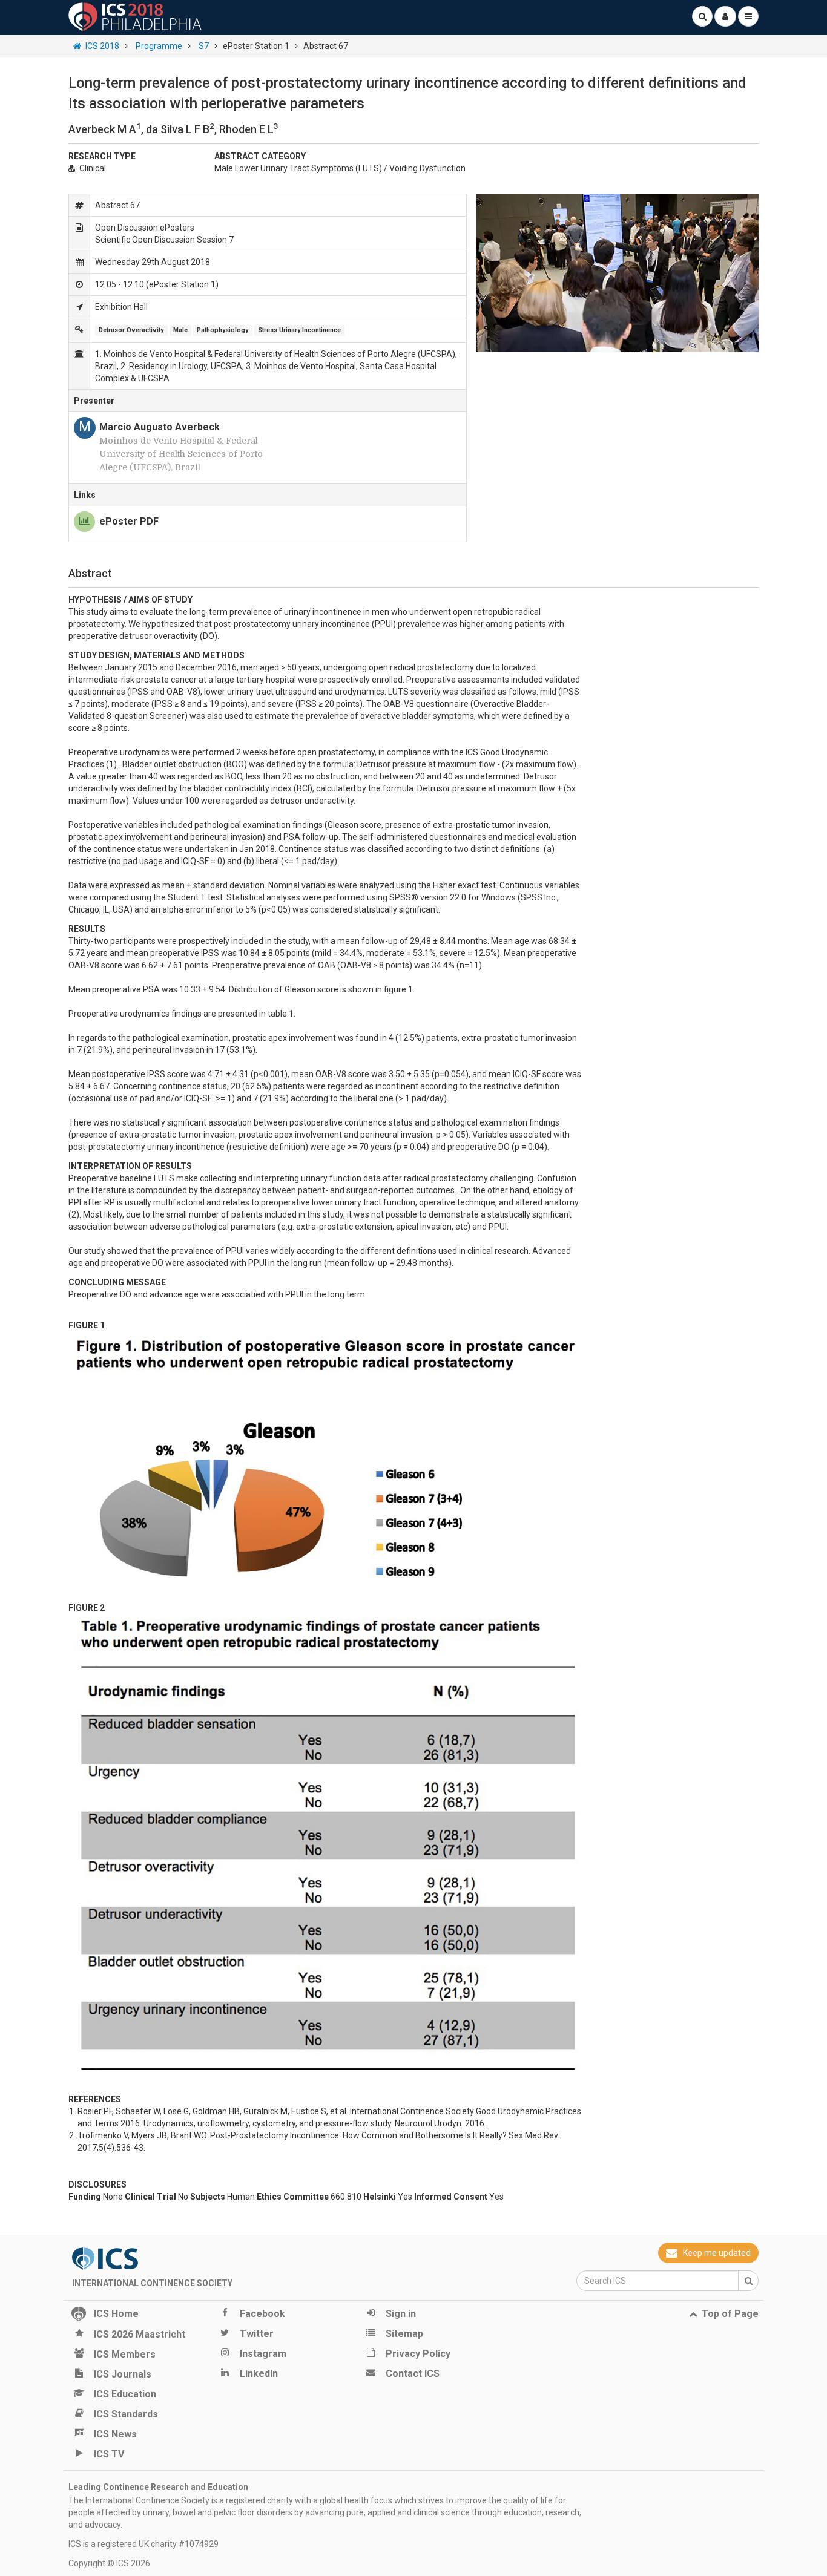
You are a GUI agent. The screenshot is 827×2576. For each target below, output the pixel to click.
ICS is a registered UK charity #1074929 (143, 2544)
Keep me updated (717, 2253)
